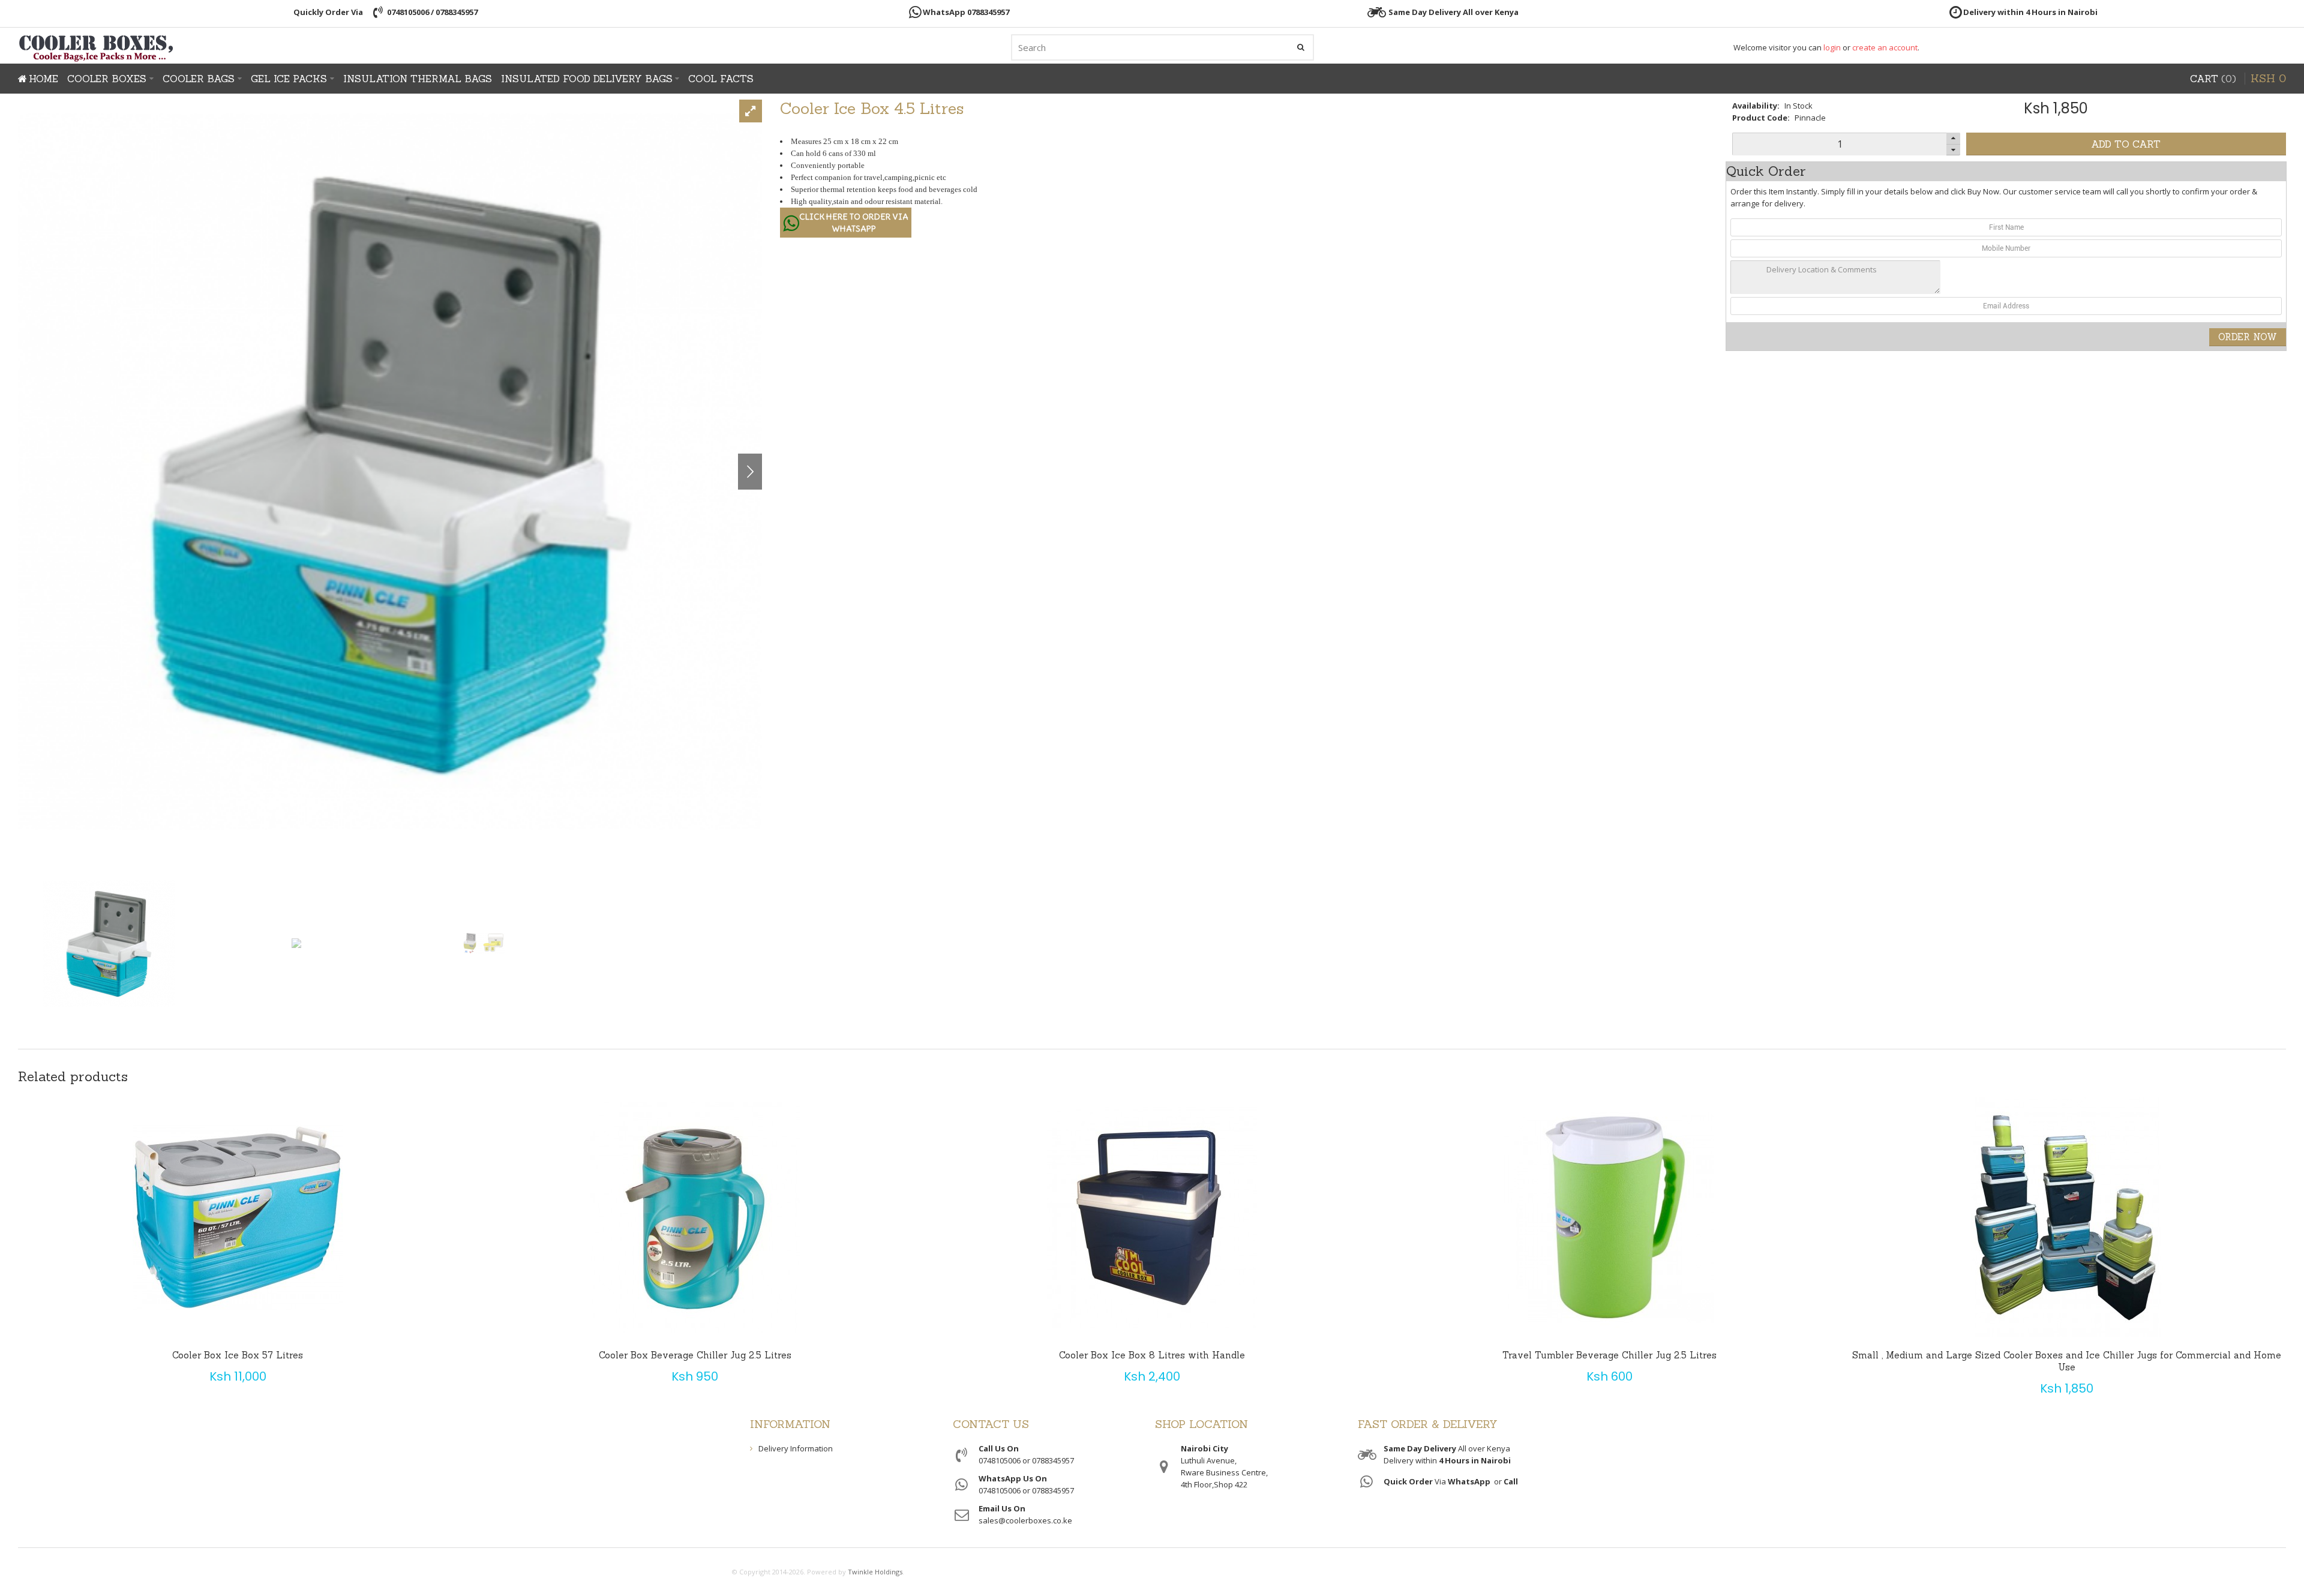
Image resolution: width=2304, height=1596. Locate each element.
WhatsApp (1469, 1481)
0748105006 (408, 12)
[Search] (1301, 47)
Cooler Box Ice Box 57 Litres (238, 1355)
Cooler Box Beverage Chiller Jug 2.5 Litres (695, 1355)
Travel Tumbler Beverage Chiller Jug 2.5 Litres (1609, 1355)
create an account (1885, 47)
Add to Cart (2126, 144)
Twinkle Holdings (875, 1572)
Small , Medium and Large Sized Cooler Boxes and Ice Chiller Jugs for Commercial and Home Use (2067, 1361)
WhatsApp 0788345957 (966, 12)
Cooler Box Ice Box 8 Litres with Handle (1152, 1355)
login (1832, 47)
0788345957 (457, 12)
